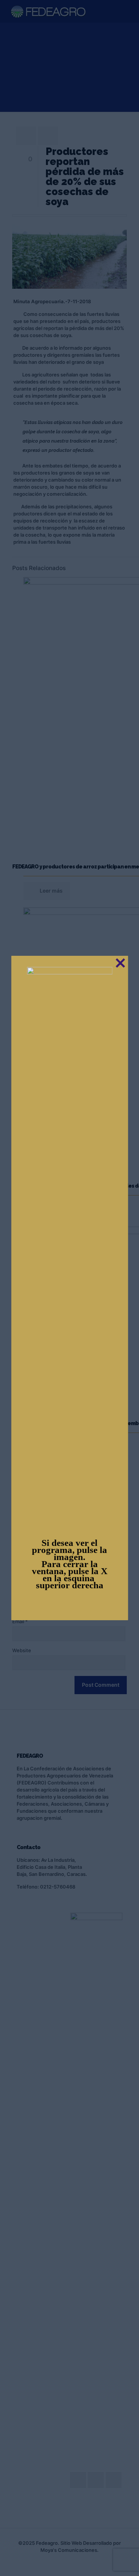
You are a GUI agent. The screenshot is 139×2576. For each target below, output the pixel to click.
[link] (69, 1246)
